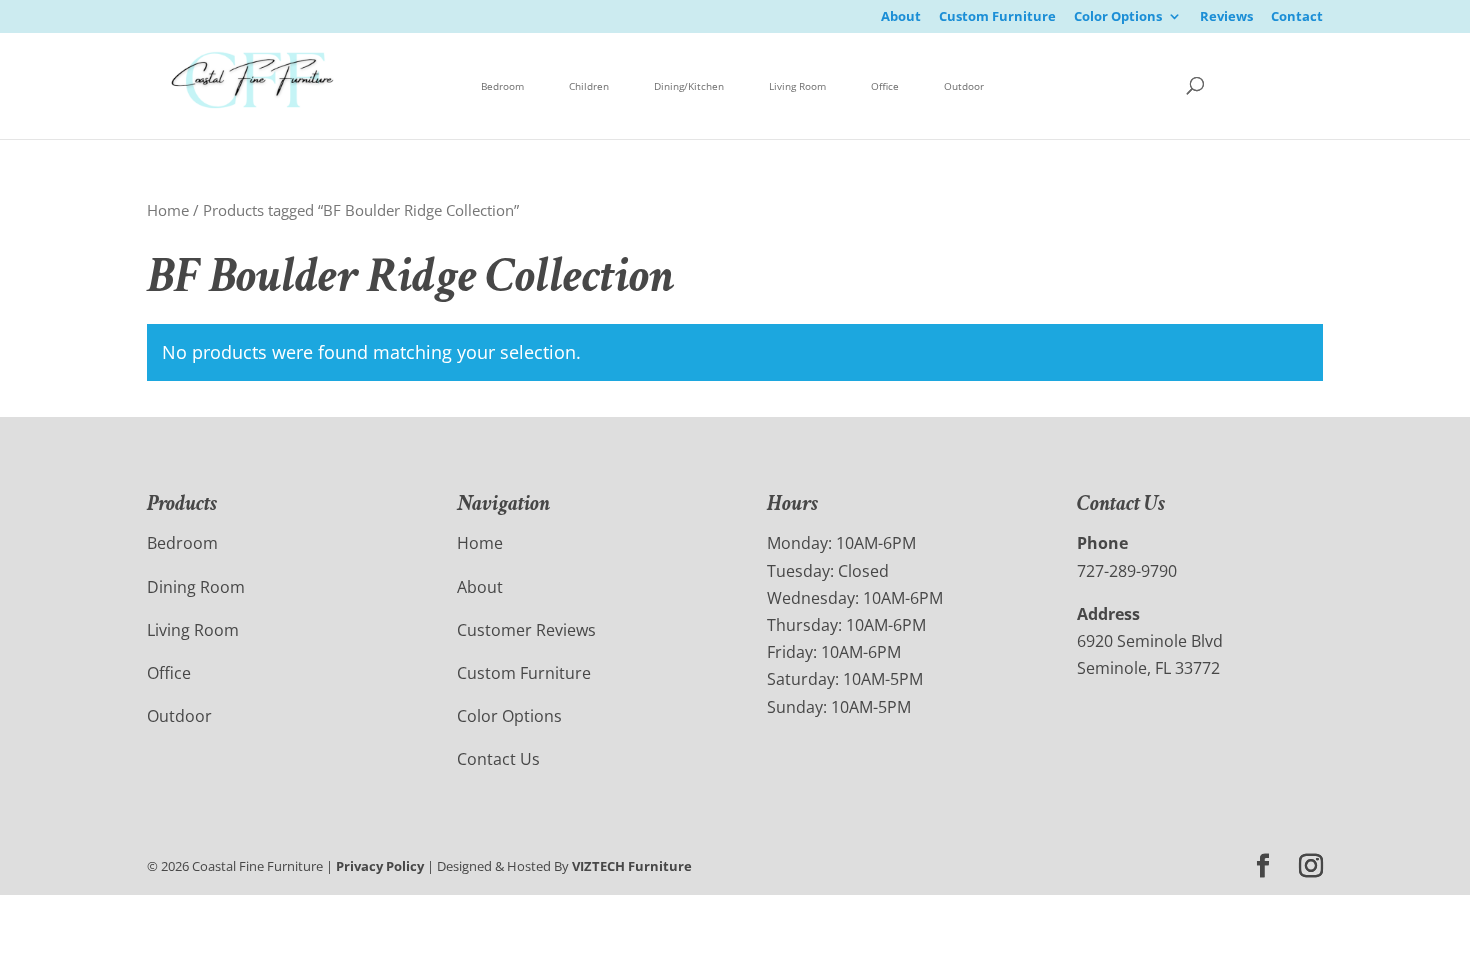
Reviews (1226, 17)
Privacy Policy (380, 866)
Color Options (1118, 17)
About (901, 17)
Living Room (797, 86)
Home (168, 210)
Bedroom (502, 86)
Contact (1297, 17)
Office (885, 86)
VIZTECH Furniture (632, 866)
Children (589, 86)
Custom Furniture (997, 17)
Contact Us (498, 759)
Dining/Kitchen (689, 86)
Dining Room (196, 587)
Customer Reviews (526, 630)
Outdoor (964, 86)
